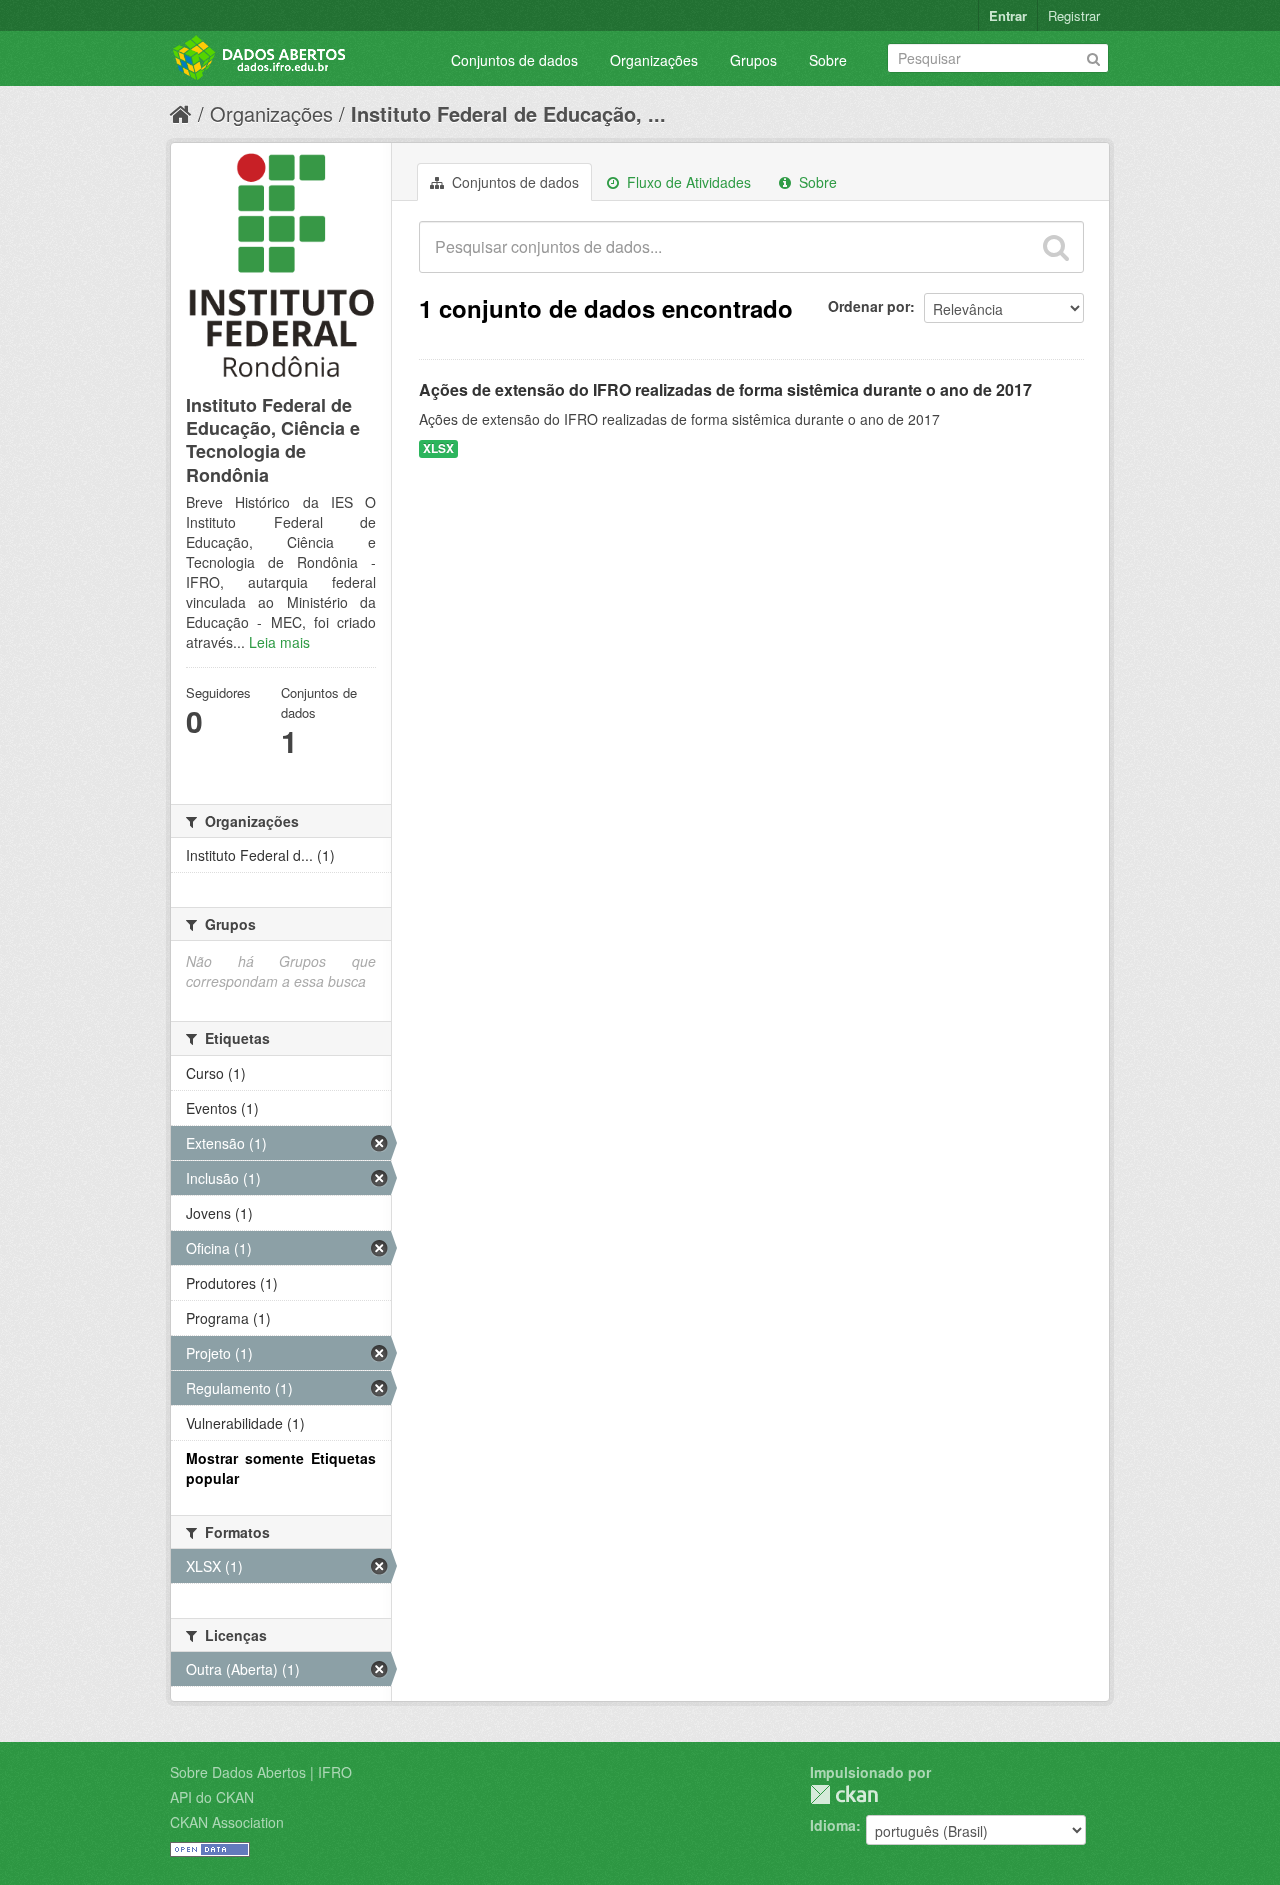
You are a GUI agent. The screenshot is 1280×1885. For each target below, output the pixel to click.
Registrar (1074, 15)
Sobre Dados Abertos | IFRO (261, 1772)
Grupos (753, 60)
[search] (1056, 247)
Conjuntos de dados (514, 60)
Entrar (1008, 15)
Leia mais (279, 642)
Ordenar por (869, 306)
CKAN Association (227, 1822)
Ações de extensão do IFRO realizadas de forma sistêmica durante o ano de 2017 (725, 389)
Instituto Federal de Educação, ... (508, 113)
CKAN (844, 1794)
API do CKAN (212, 1797)
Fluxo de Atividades (687, 182)
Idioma (833, 1825)
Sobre (828, 60)
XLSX (438, 448)
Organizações (654, 60)
